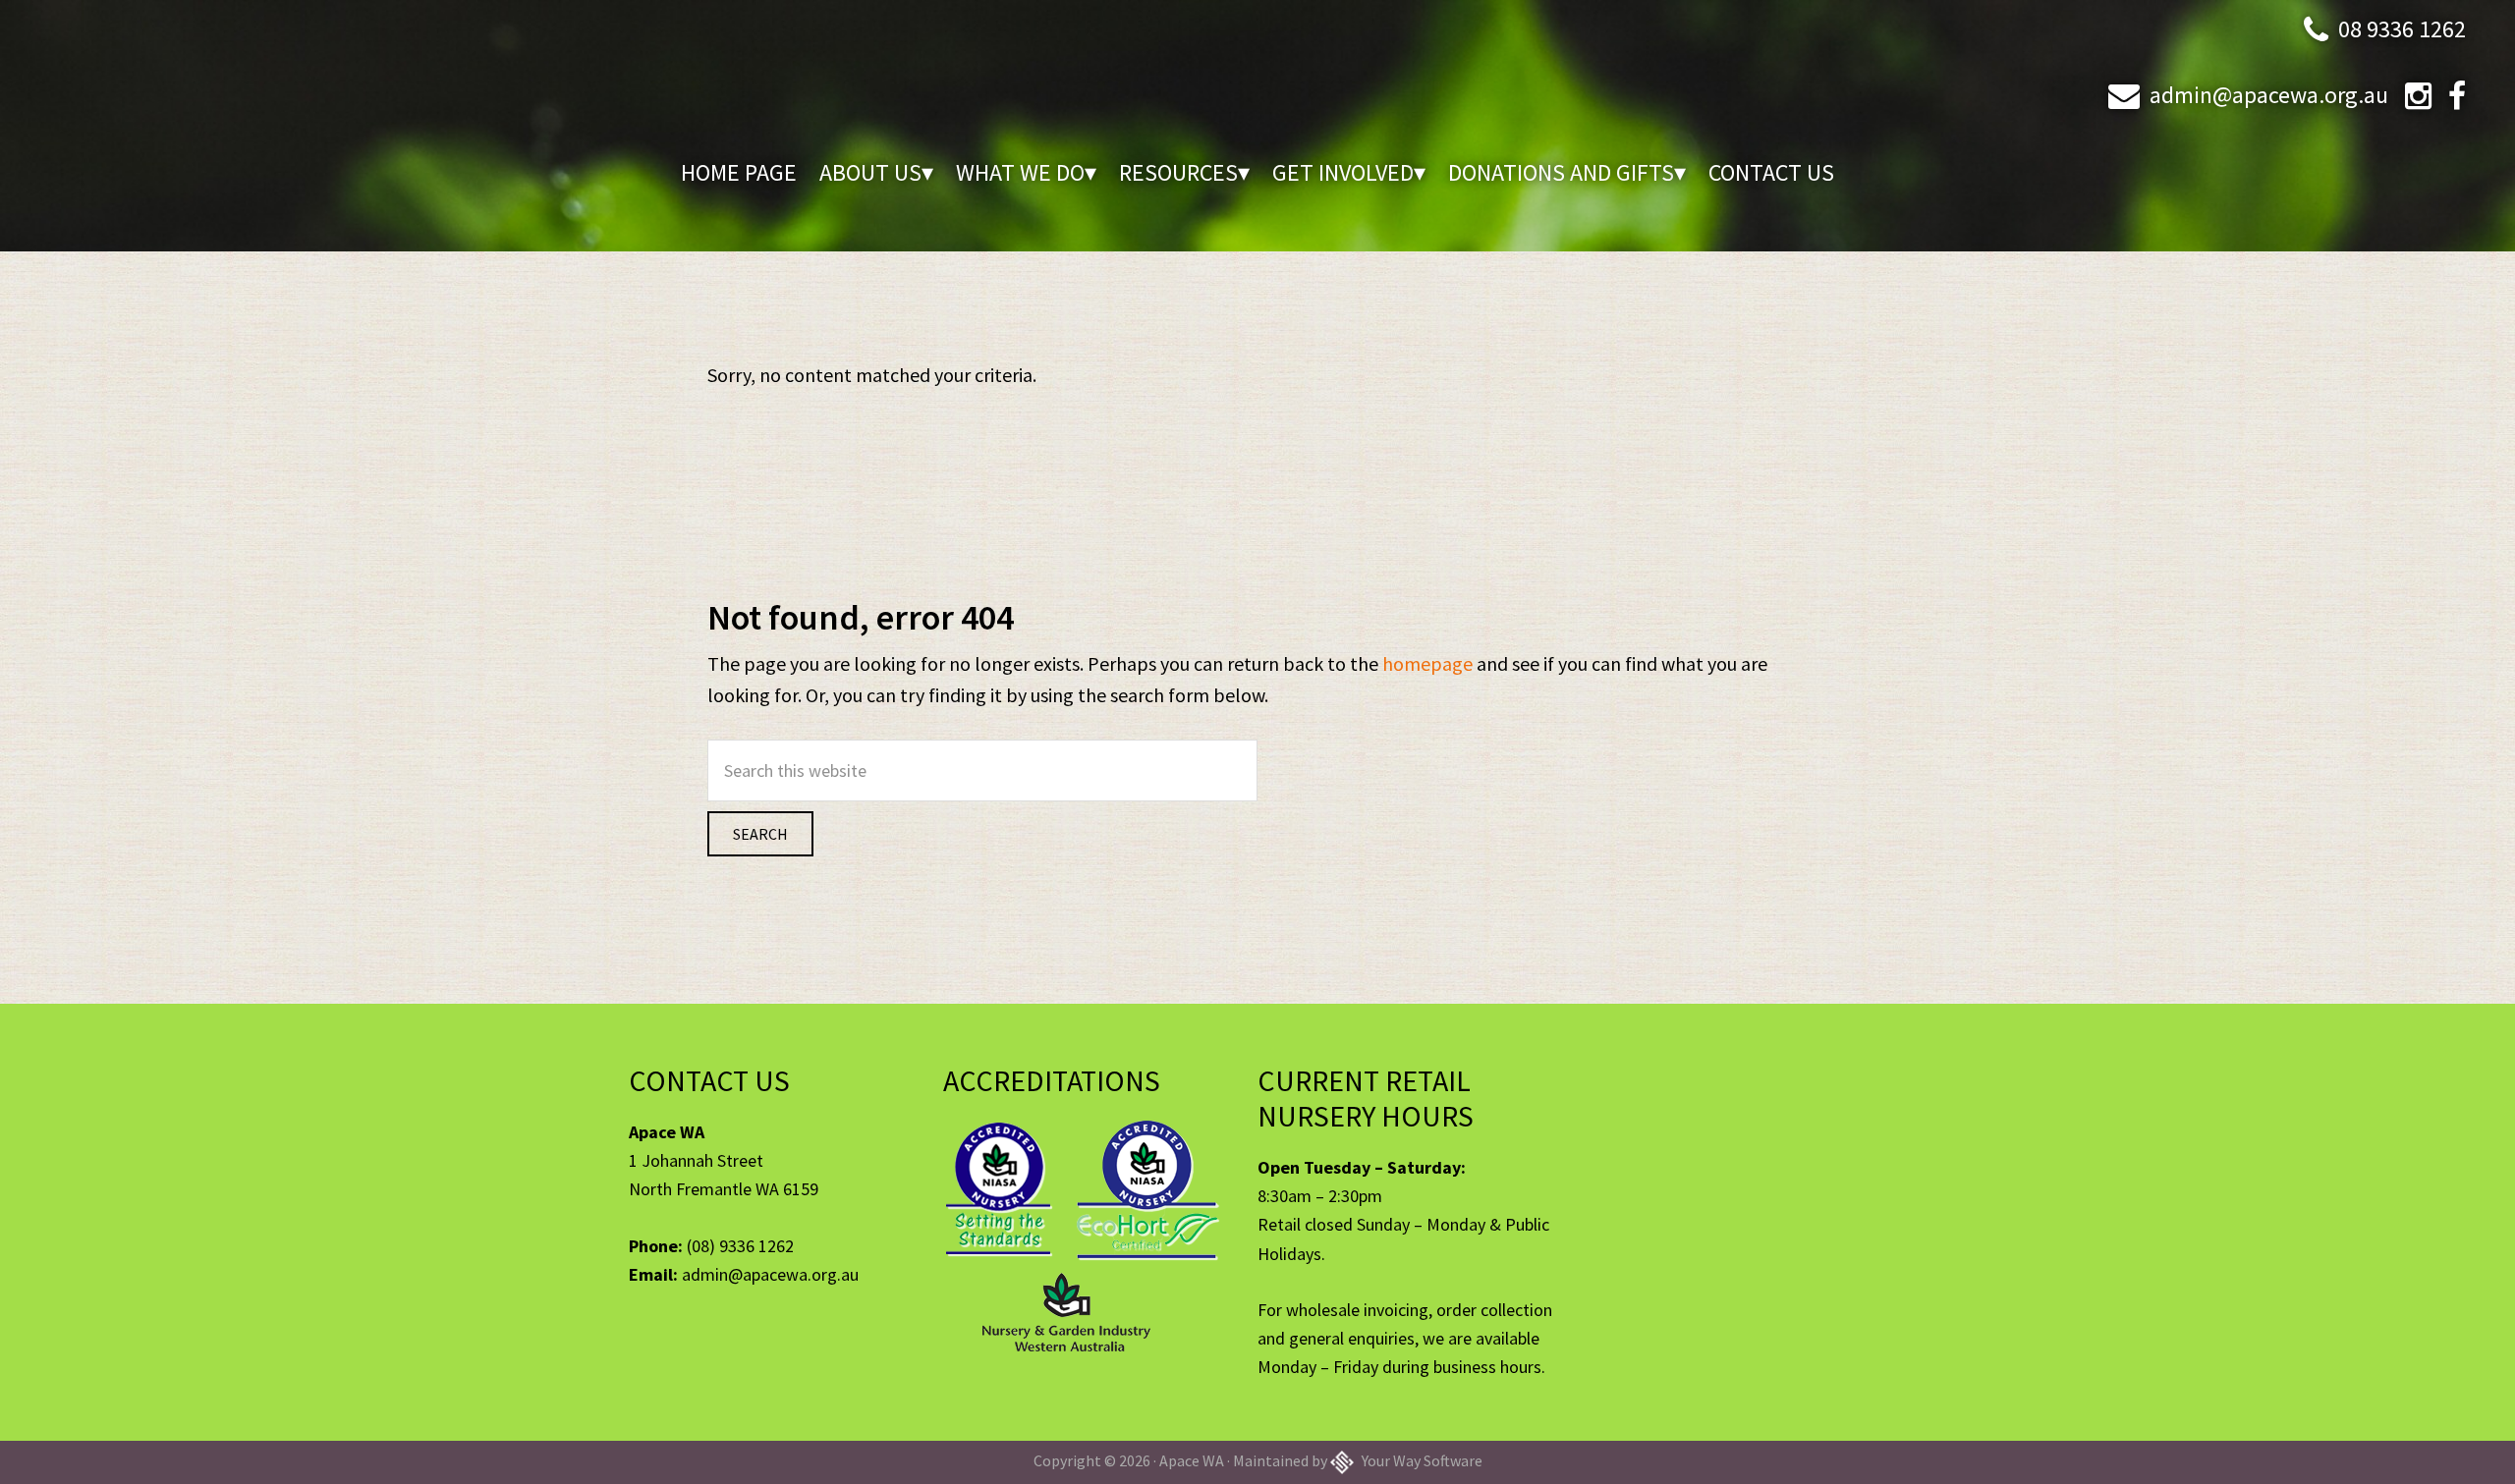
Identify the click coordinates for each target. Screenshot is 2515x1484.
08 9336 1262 (2402, 29)
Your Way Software (1421, 1460)
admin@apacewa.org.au (2269, 95)
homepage (1427, 663)
